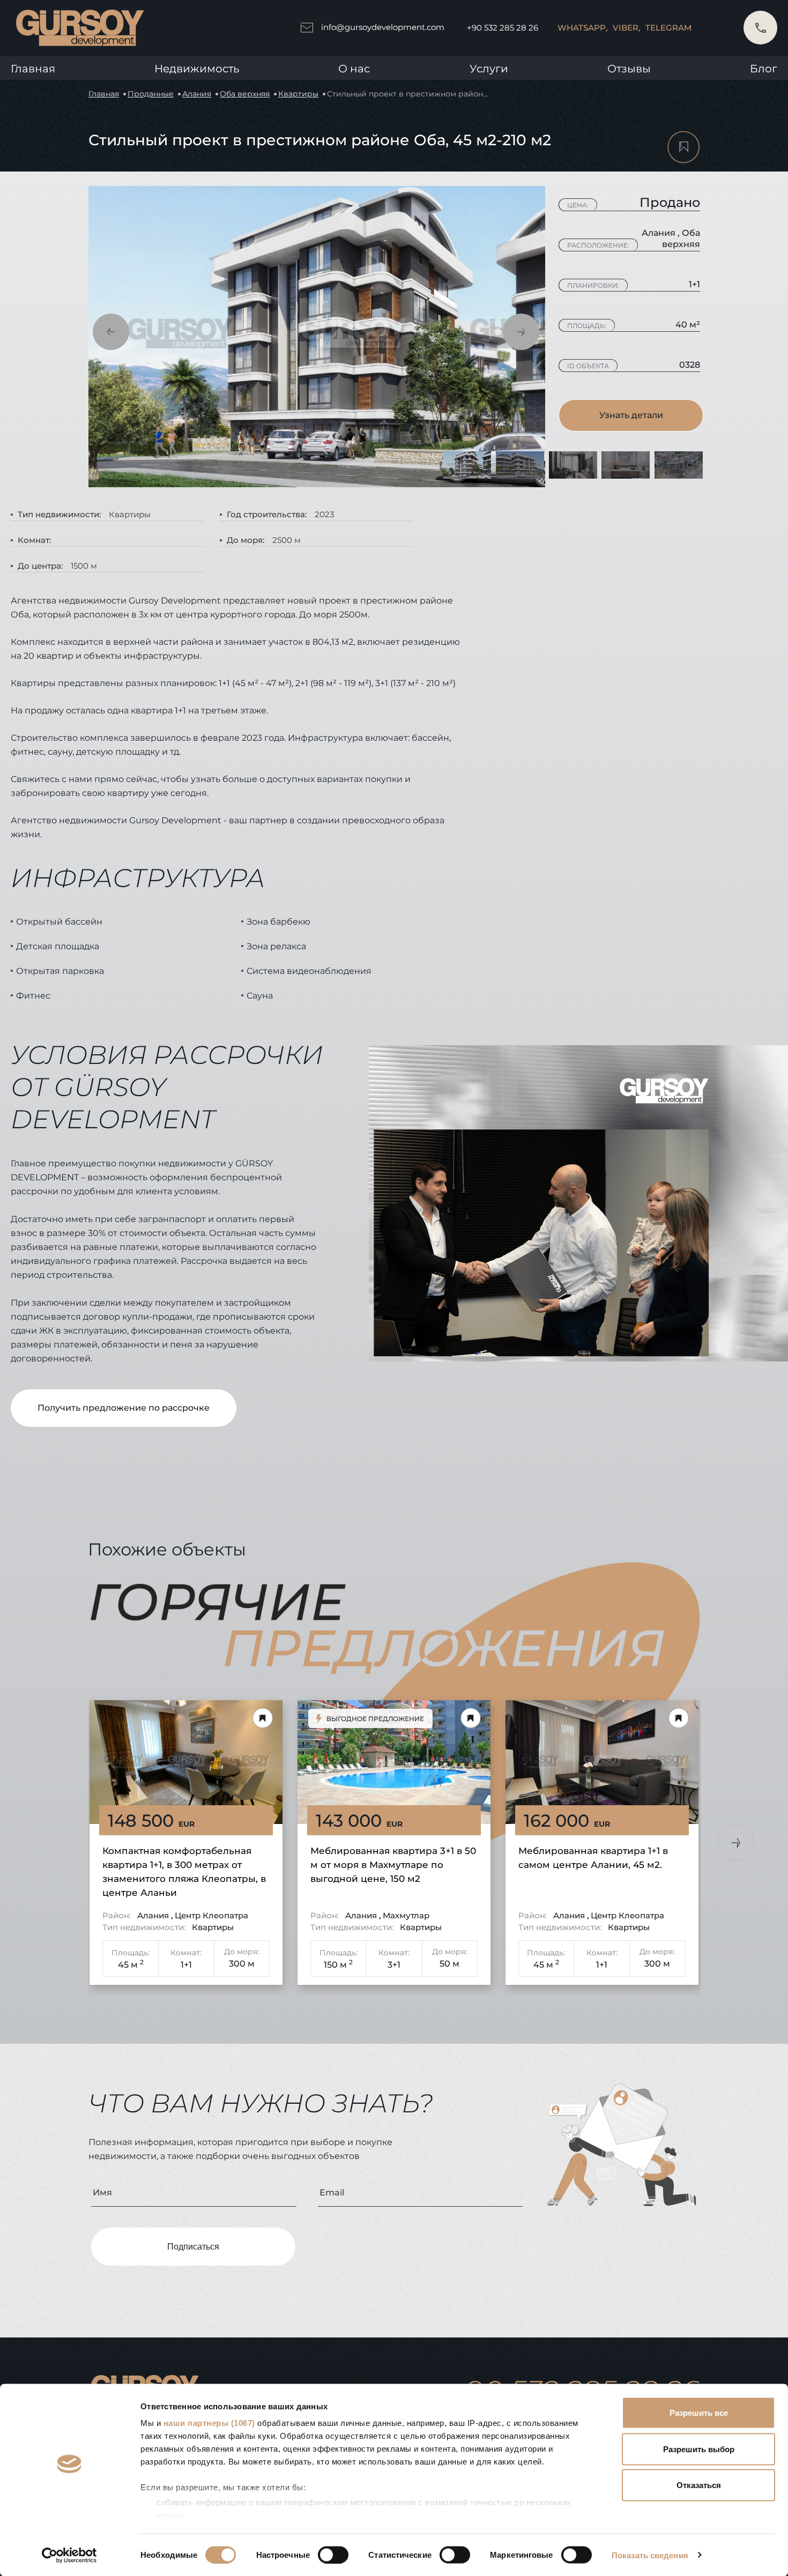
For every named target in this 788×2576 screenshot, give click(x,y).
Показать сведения (650, 2555)
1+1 (186, 1965)
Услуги (489, 69)
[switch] (333, 2555)
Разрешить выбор (699, 2449)
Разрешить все (699, 2413)
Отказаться (699, 2485)
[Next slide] (736, 1843)
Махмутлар (406, 1915)
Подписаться (193, 2247)
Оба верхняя (245, 94)
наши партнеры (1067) (209, 2423)
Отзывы (629, 69)
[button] (111, 332)
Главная (33, 69)
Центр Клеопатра (211, 1915)
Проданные (151, 94)
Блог (764, 69)
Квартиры (298, 94)
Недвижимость (197, 69)
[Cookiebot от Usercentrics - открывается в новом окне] (69, 2555)
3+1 (394, 1965)
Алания (197, 94)
